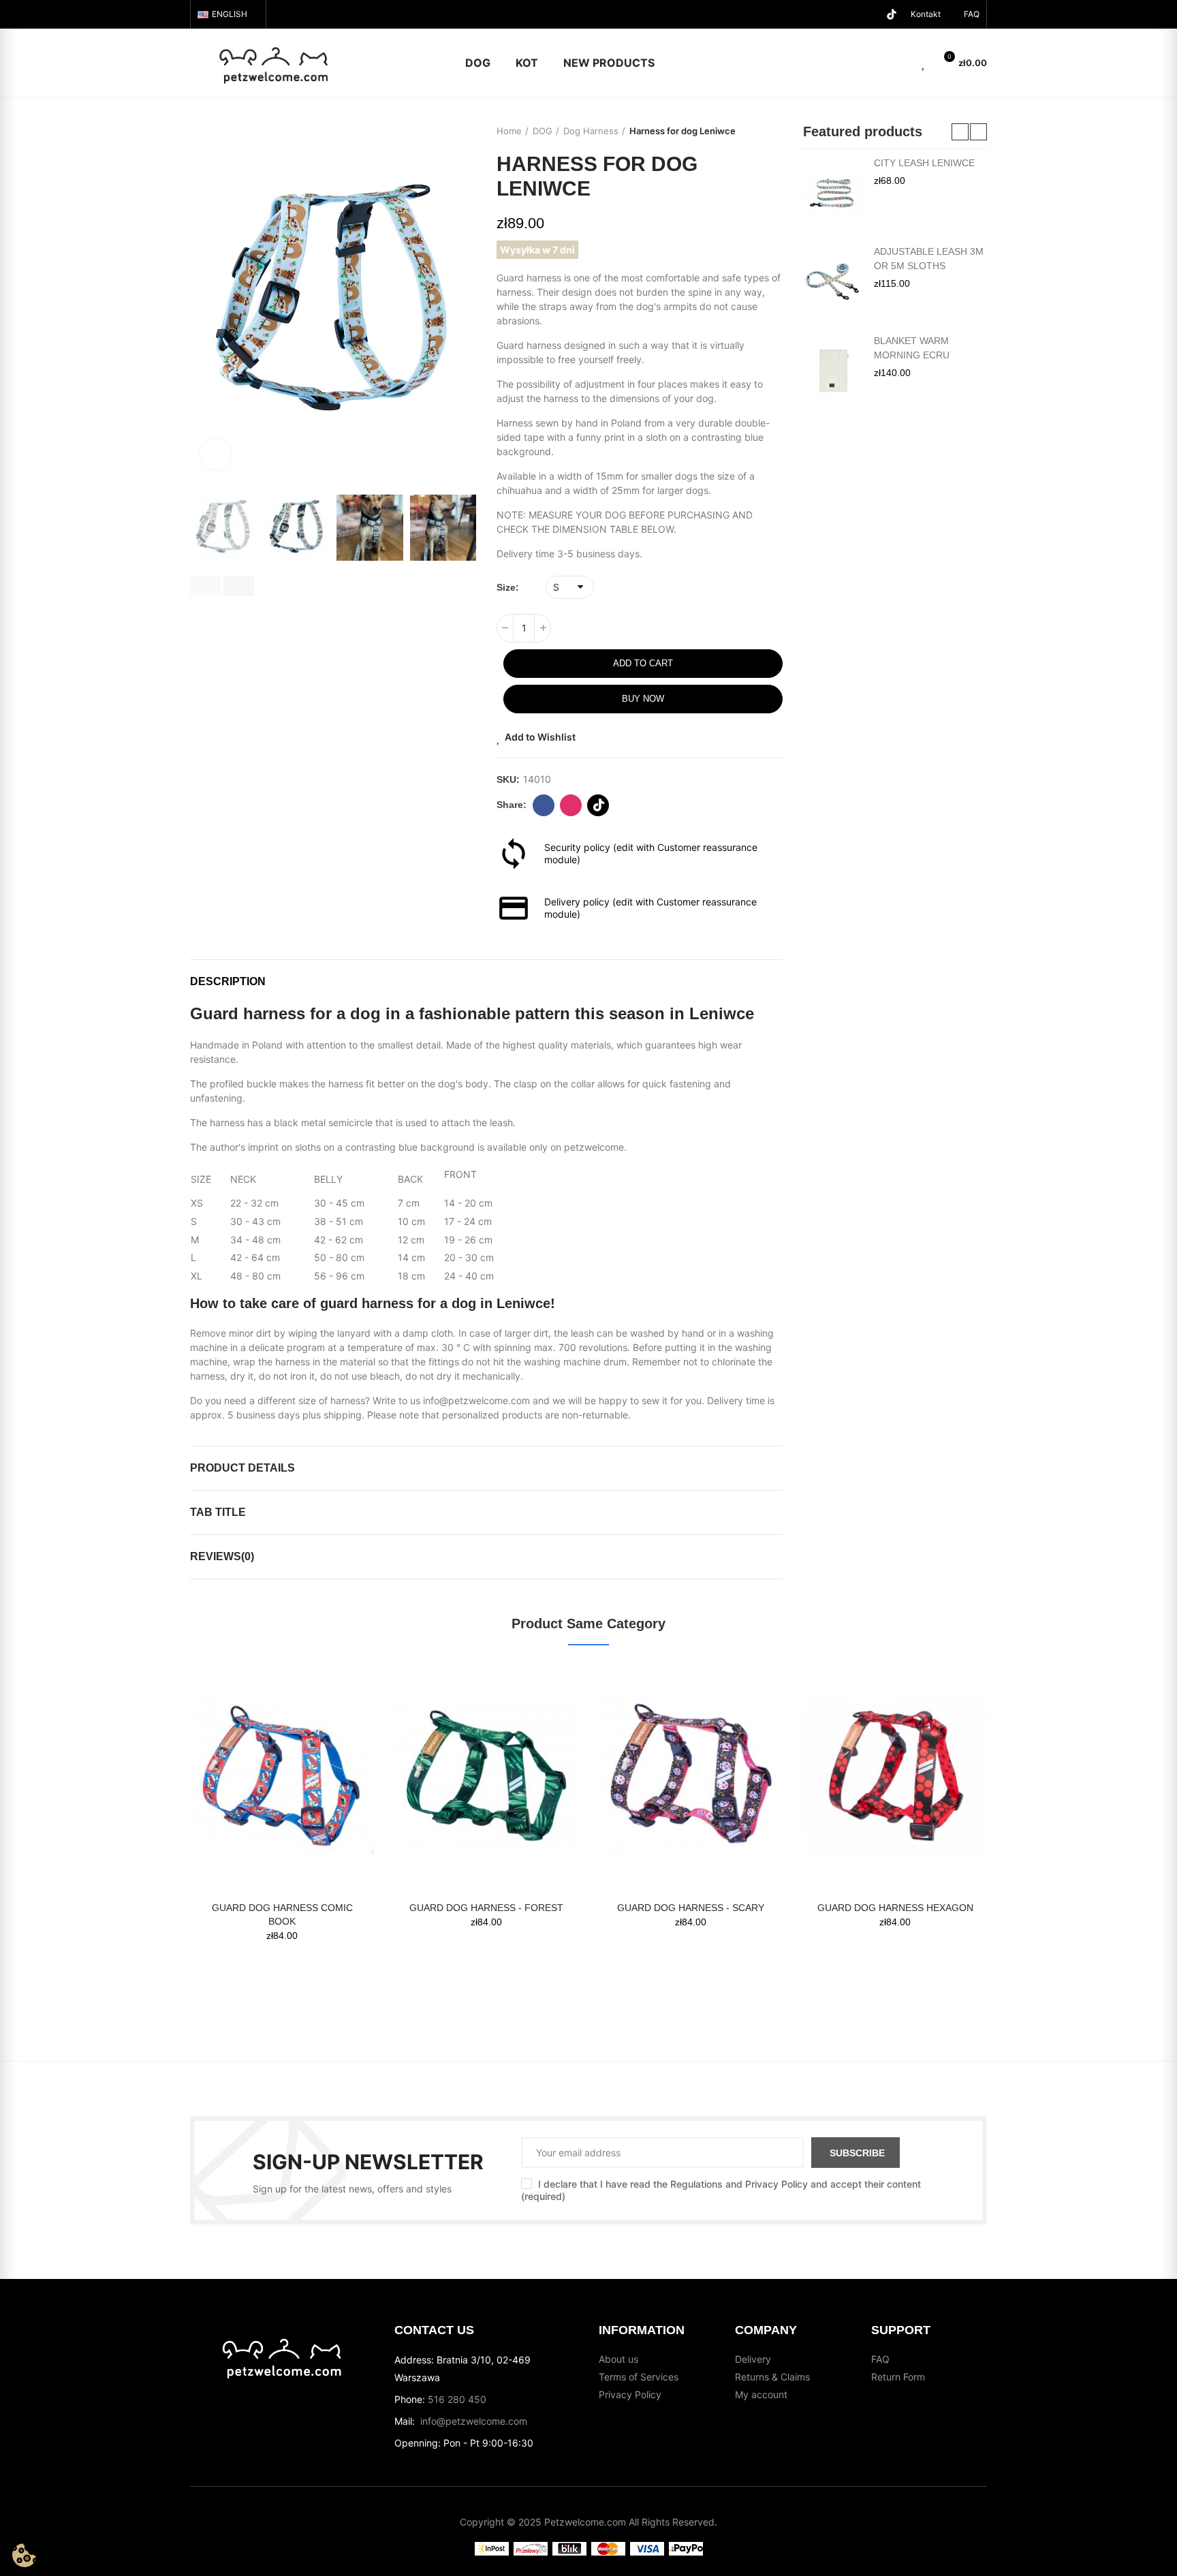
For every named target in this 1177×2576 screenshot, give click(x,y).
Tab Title (218, 1512)
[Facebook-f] (848, 14)
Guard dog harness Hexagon (895, 1908)
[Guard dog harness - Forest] (486, 1776)
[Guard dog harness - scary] (691, 1776)
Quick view (340, 1713)
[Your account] (881, 63)
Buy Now (643, 699)
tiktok (598, 805)
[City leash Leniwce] (833, 193)
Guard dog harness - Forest (486, 1908)
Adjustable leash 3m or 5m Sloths (929, 259)
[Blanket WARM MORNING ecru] (833, 371)
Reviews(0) (222, 1556)
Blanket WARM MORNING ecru (912, 348)
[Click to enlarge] (216, 454)
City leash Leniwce (924, 163)
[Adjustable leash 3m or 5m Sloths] (833, 282)
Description (228, 981)
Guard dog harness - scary (691, 1908)
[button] (972, 14)
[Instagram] (870, 14)
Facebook (544, 805)
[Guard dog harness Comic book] (282, 1776)
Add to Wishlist (540, 737)
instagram (571, 805)
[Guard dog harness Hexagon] (895, 1776)
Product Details (242, 1468)
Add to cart (643, 663)
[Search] (900, 63)
